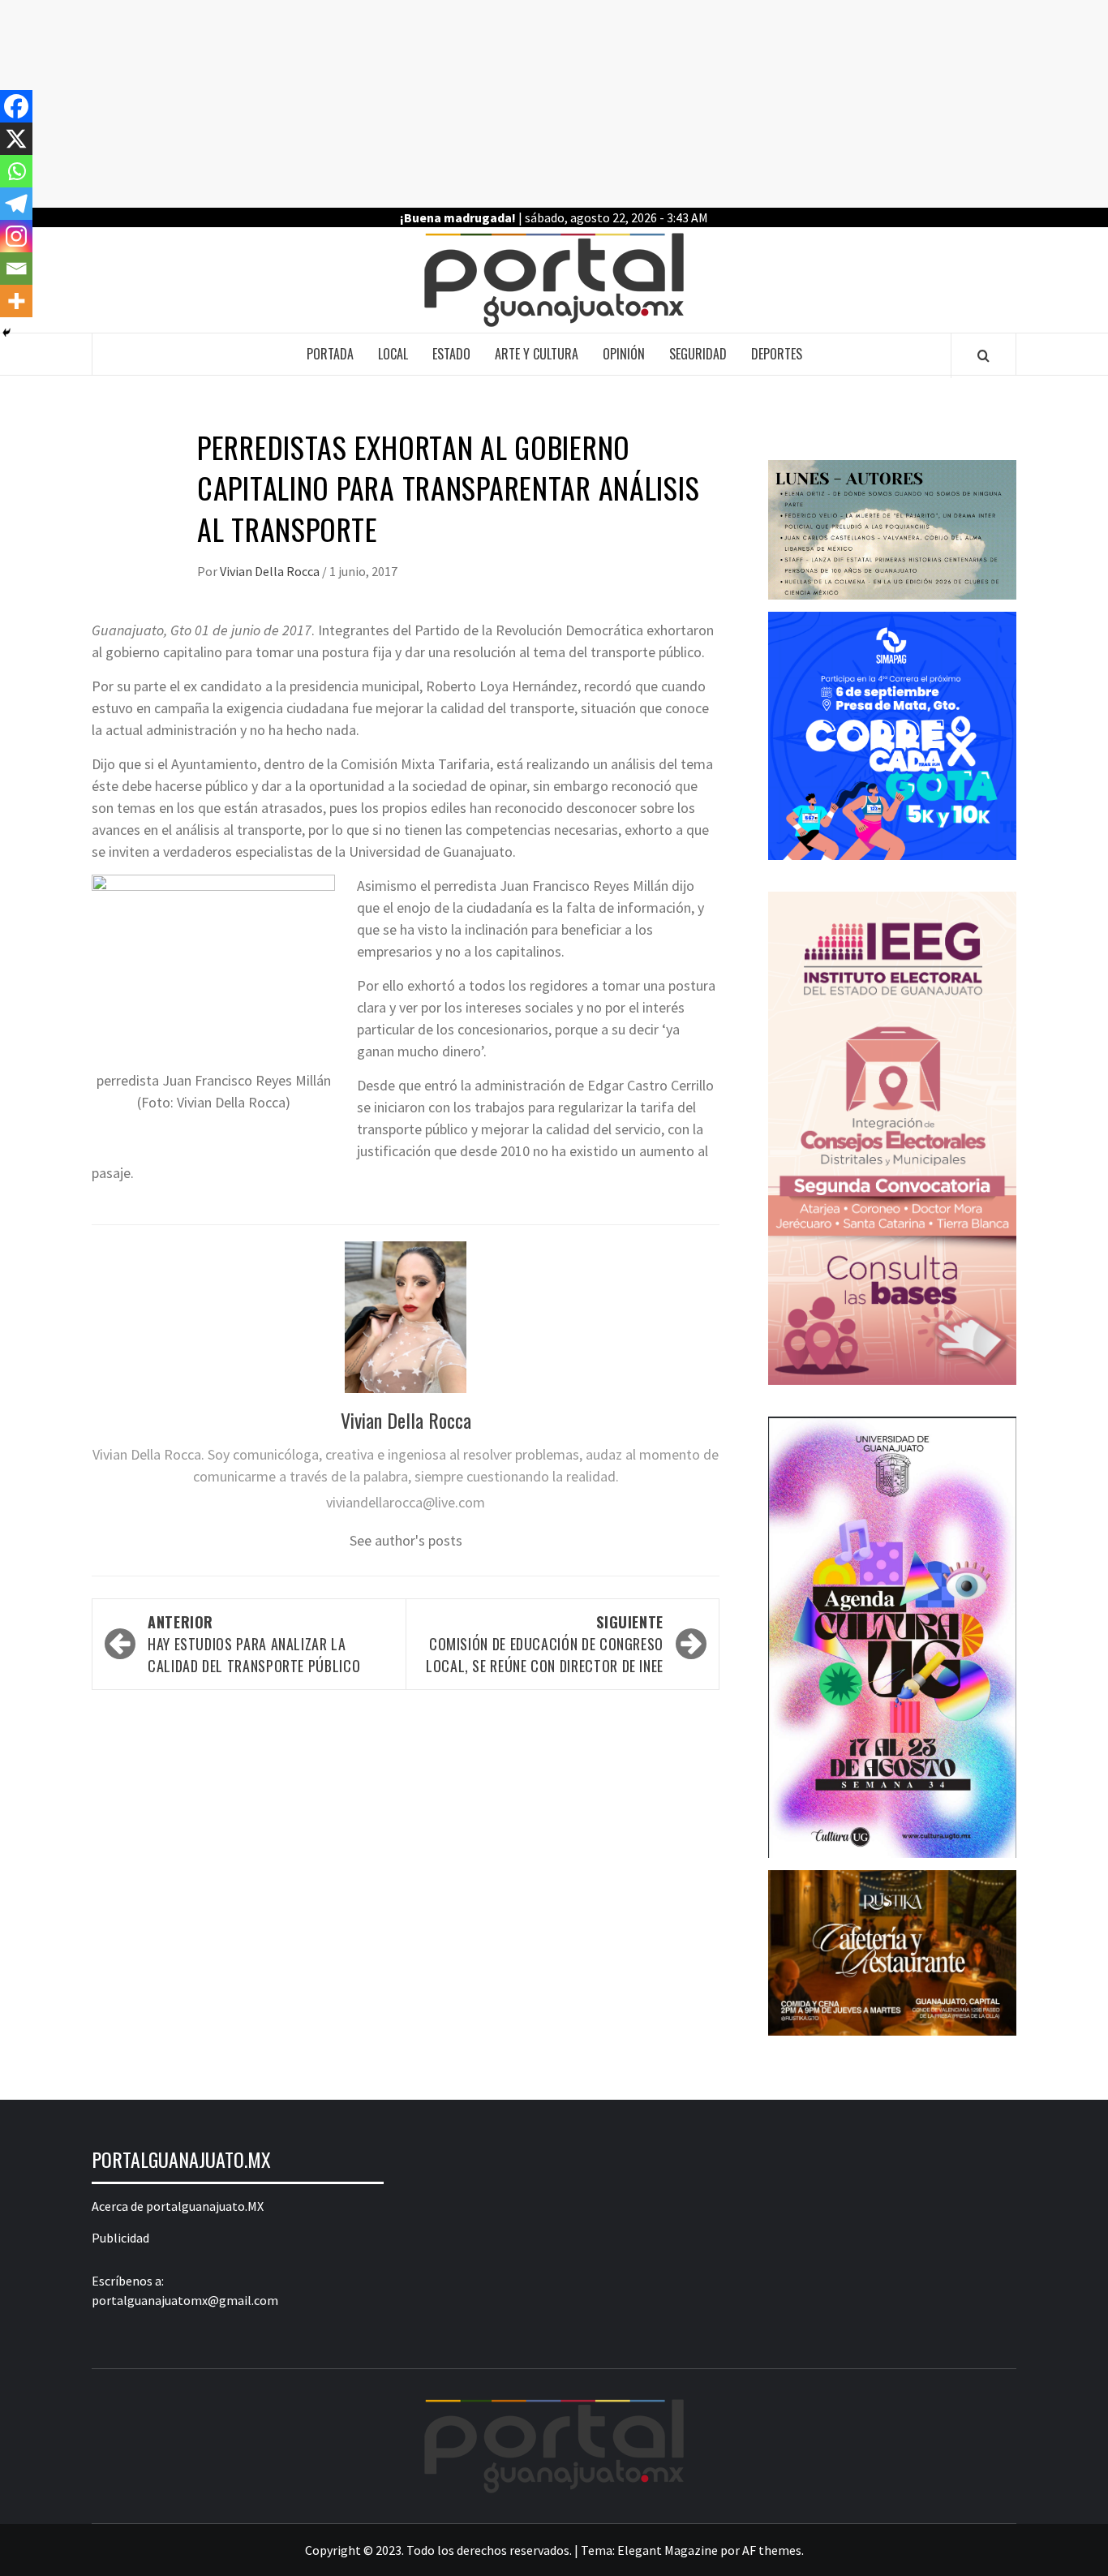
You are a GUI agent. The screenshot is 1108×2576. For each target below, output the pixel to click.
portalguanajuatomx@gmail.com (185, 2300)
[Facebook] (16, 106)
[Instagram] (16, 236)
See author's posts (406, 1540)
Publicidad (120, 2238)
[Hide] (6, 333)
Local (393, 354)
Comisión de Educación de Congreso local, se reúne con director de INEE (545, 1644)
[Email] (16, 269)
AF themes (772, 2550)
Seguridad (698, 354)
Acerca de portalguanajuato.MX (178, 2206)
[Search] (983, 355)
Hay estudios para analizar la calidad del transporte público (254, 1644)
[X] (16, 139)
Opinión (624, 354)
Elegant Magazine (668, 2550)
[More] (16, 301)
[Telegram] (16, 204)
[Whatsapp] (16, 171)
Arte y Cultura (537, 354)
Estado (451, 354)
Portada (330, 354)
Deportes (777, 354)
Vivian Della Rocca (271, 571)
